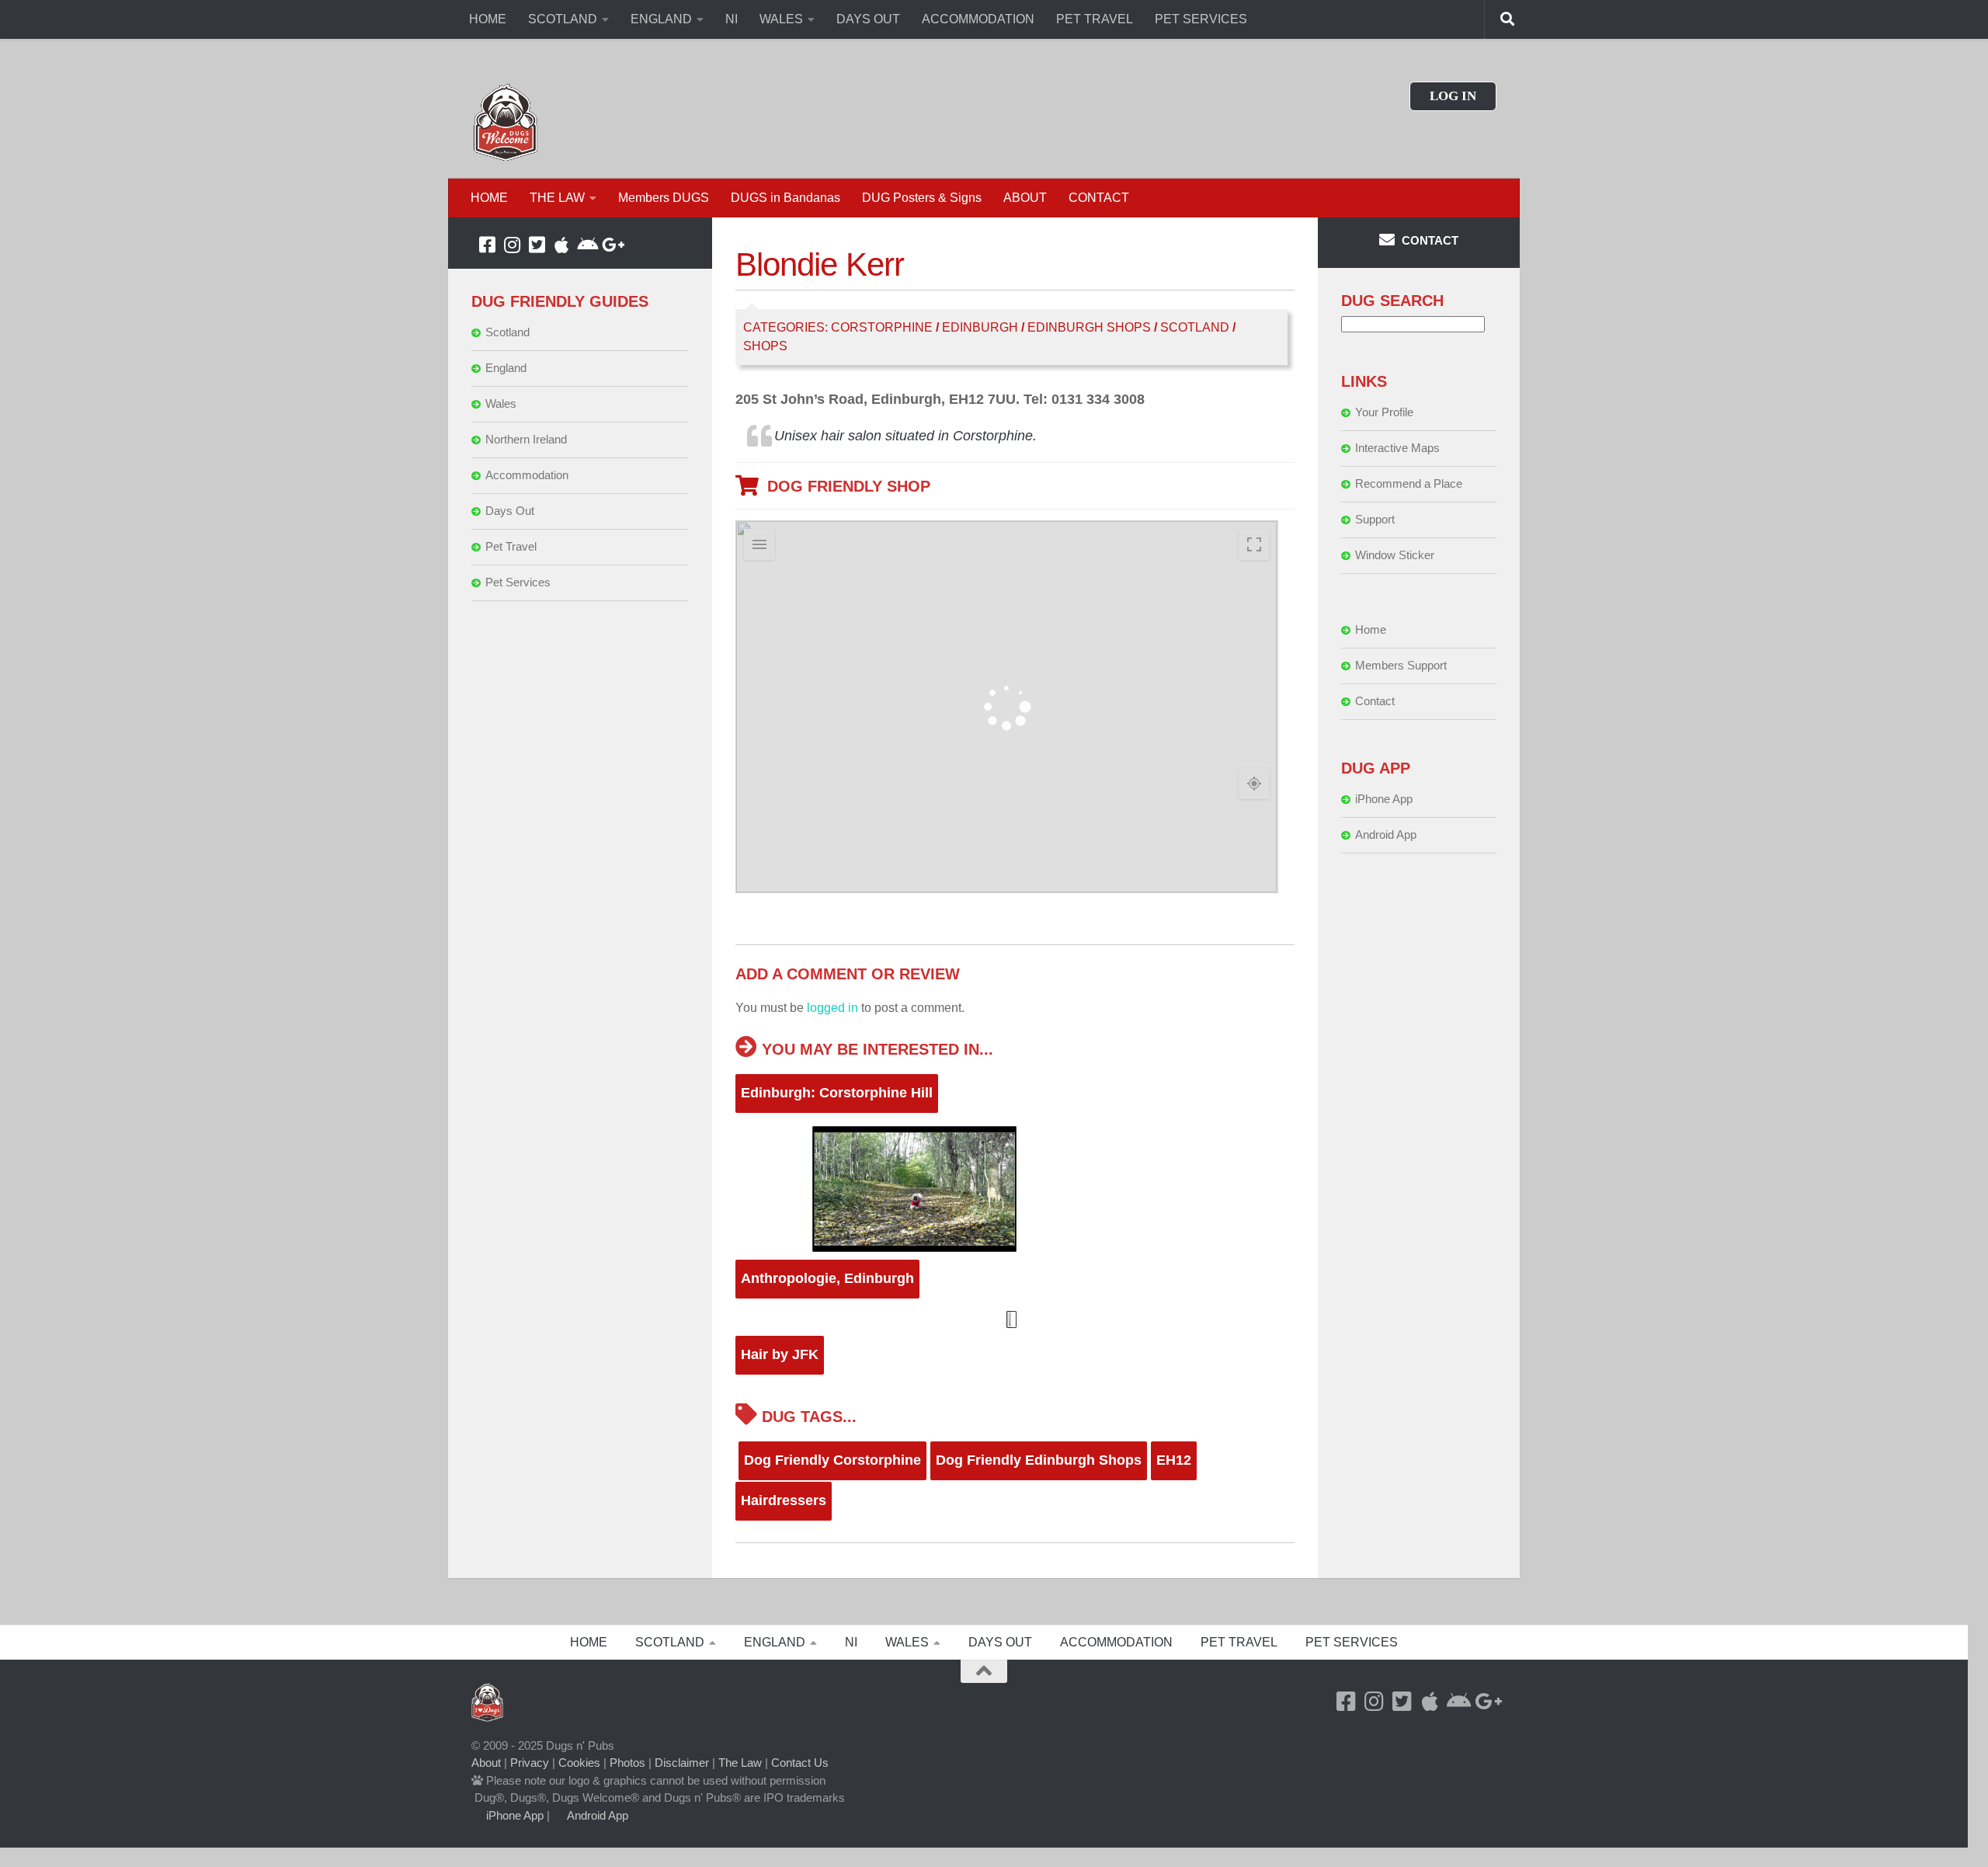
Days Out (510, 511)
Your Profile (1384, 412)
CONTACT (1099, 198)
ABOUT (1025, 198)
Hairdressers (784, 1500)
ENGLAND (661, 19)
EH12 (1174, 1460)
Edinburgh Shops (1089, 327)
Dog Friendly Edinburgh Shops (1039, 1460)
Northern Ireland (526, 439)
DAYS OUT (868, 19)
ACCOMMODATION (978, 19)
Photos (627, 1763)
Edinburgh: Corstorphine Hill (837, 1093)
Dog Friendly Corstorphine (832, 1460)
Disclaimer (682, 1763)
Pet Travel (511, 546)
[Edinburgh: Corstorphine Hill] (1015, 1189)
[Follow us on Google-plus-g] (611, 245)
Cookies (579, 1763)
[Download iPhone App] (561, 245)
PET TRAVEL (1095, 19)
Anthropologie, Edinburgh (827, 1278)
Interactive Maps (1397, 448)
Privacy (530, 1763)
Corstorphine (882, 327)
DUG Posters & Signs (922, 198)
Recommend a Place (1409, 483)
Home (1371, 629)
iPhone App (1384, 799)
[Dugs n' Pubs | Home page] (506, 122)
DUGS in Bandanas (785, 198)
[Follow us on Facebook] (487, 245)
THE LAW (557, 198)
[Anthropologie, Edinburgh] (1015, 1319)
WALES (781, 19)
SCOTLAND (563, 19)
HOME (488, 19)
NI (732, 19)
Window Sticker (1395, 555)
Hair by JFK (780, 1354)
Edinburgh (980, 327)
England (506, 368)
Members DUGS (664, 198)
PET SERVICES (1201, 19)
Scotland (1195, 327)
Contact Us (800, 1763)
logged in (832, 1008)
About (486, 1763)
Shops (765, 346)
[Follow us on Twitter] (537, 245)
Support (1375, 519)
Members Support (1401, 665)
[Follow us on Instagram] (512, 245)
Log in (1453, 96)
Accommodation (527, 475)
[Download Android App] (586, 245)
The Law (740, 1763)
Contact (1375, 701)
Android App (1386, 834)
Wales (501, 403)
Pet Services (518, 582)
